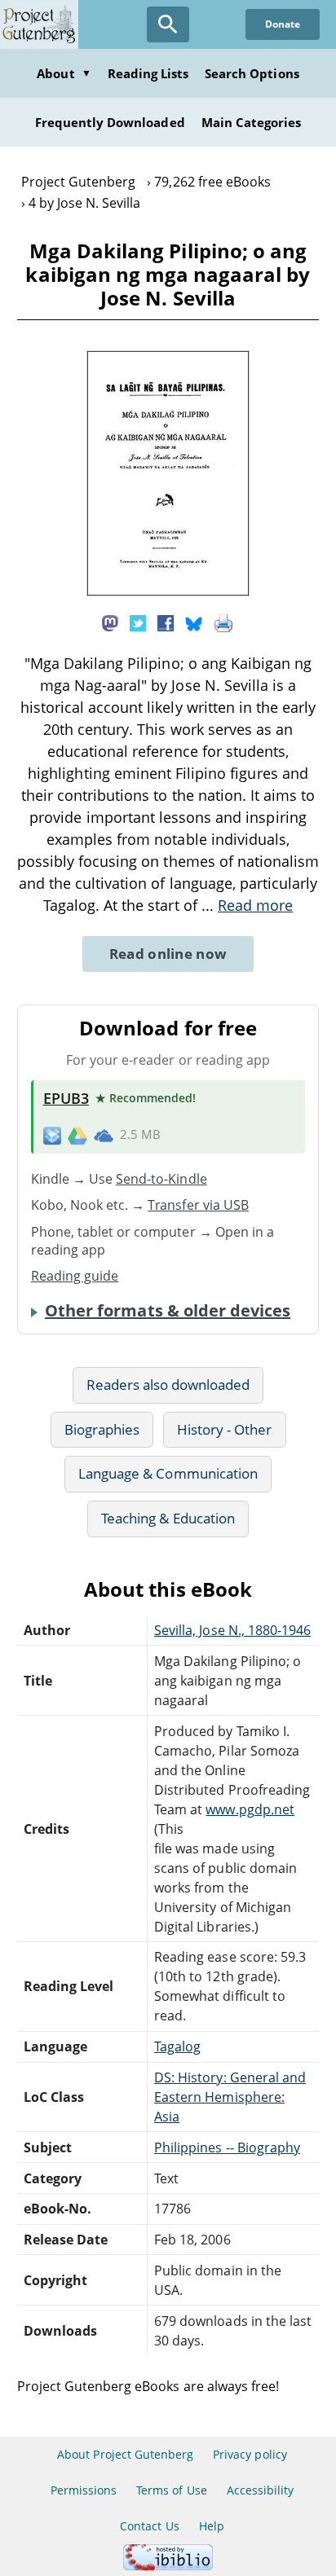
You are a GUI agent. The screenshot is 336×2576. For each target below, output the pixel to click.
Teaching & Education (168, 1518)
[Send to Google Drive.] (77, 1135)
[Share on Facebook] (166, 622)
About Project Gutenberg (125, 2454)
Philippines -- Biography (227, 2147)
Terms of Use (171, 2490)
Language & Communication (168, 1473)
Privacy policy (250, 2454)
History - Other (225, 1429)
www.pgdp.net (250, 1809)
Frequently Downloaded (110, 122)
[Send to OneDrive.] (104, 1135)
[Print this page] (223, 622)
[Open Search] (168, 24)
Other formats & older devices (168, 1311)
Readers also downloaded (168, 1385)
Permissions (84, 2490)
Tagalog (177, 2046)
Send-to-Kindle (161, 1179)
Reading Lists (148, 73)
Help (212, 2526)
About (64, 73)
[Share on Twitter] (138, 622)
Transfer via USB (198, 1205)
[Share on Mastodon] (110, 622)
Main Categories (252, 122)
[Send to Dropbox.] (52, 1135)
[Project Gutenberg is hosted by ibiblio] (168, 2566)
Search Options (252, 73)
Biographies (102, 1429)
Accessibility (261, 2490)
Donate (283, 24)
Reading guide (75, 1276)
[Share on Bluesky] (194, 622)
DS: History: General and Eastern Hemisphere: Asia (230, 2097)
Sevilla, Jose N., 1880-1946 (232, 1630)
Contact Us (149, 2526)
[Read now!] (168, 591)
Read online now (168, 954)
